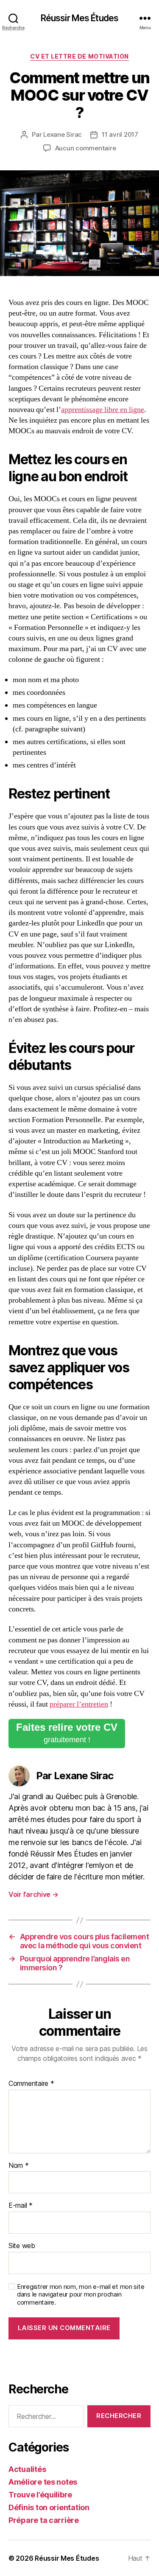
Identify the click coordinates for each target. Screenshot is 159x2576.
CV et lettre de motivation (79, 56)
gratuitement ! (67, 1733)
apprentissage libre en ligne (103, 410)
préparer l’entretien (79, 1704)
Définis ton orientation (49, 2507)
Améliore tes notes (43, 2482)
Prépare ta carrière (44, 2520)
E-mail (21, 2206)
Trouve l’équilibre (40, 2495)
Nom (19, 2166)
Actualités (27, 2469)
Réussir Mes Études (79, 18)
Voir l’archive (33, 1894)
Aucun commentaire (86, 148)
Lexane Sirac (63, 134)
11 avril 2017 (120, 134)
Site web (22, 2246)
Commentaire (31, 2084)
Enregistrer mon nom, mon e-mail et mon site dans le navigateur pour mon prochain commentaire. (81, 2295)
